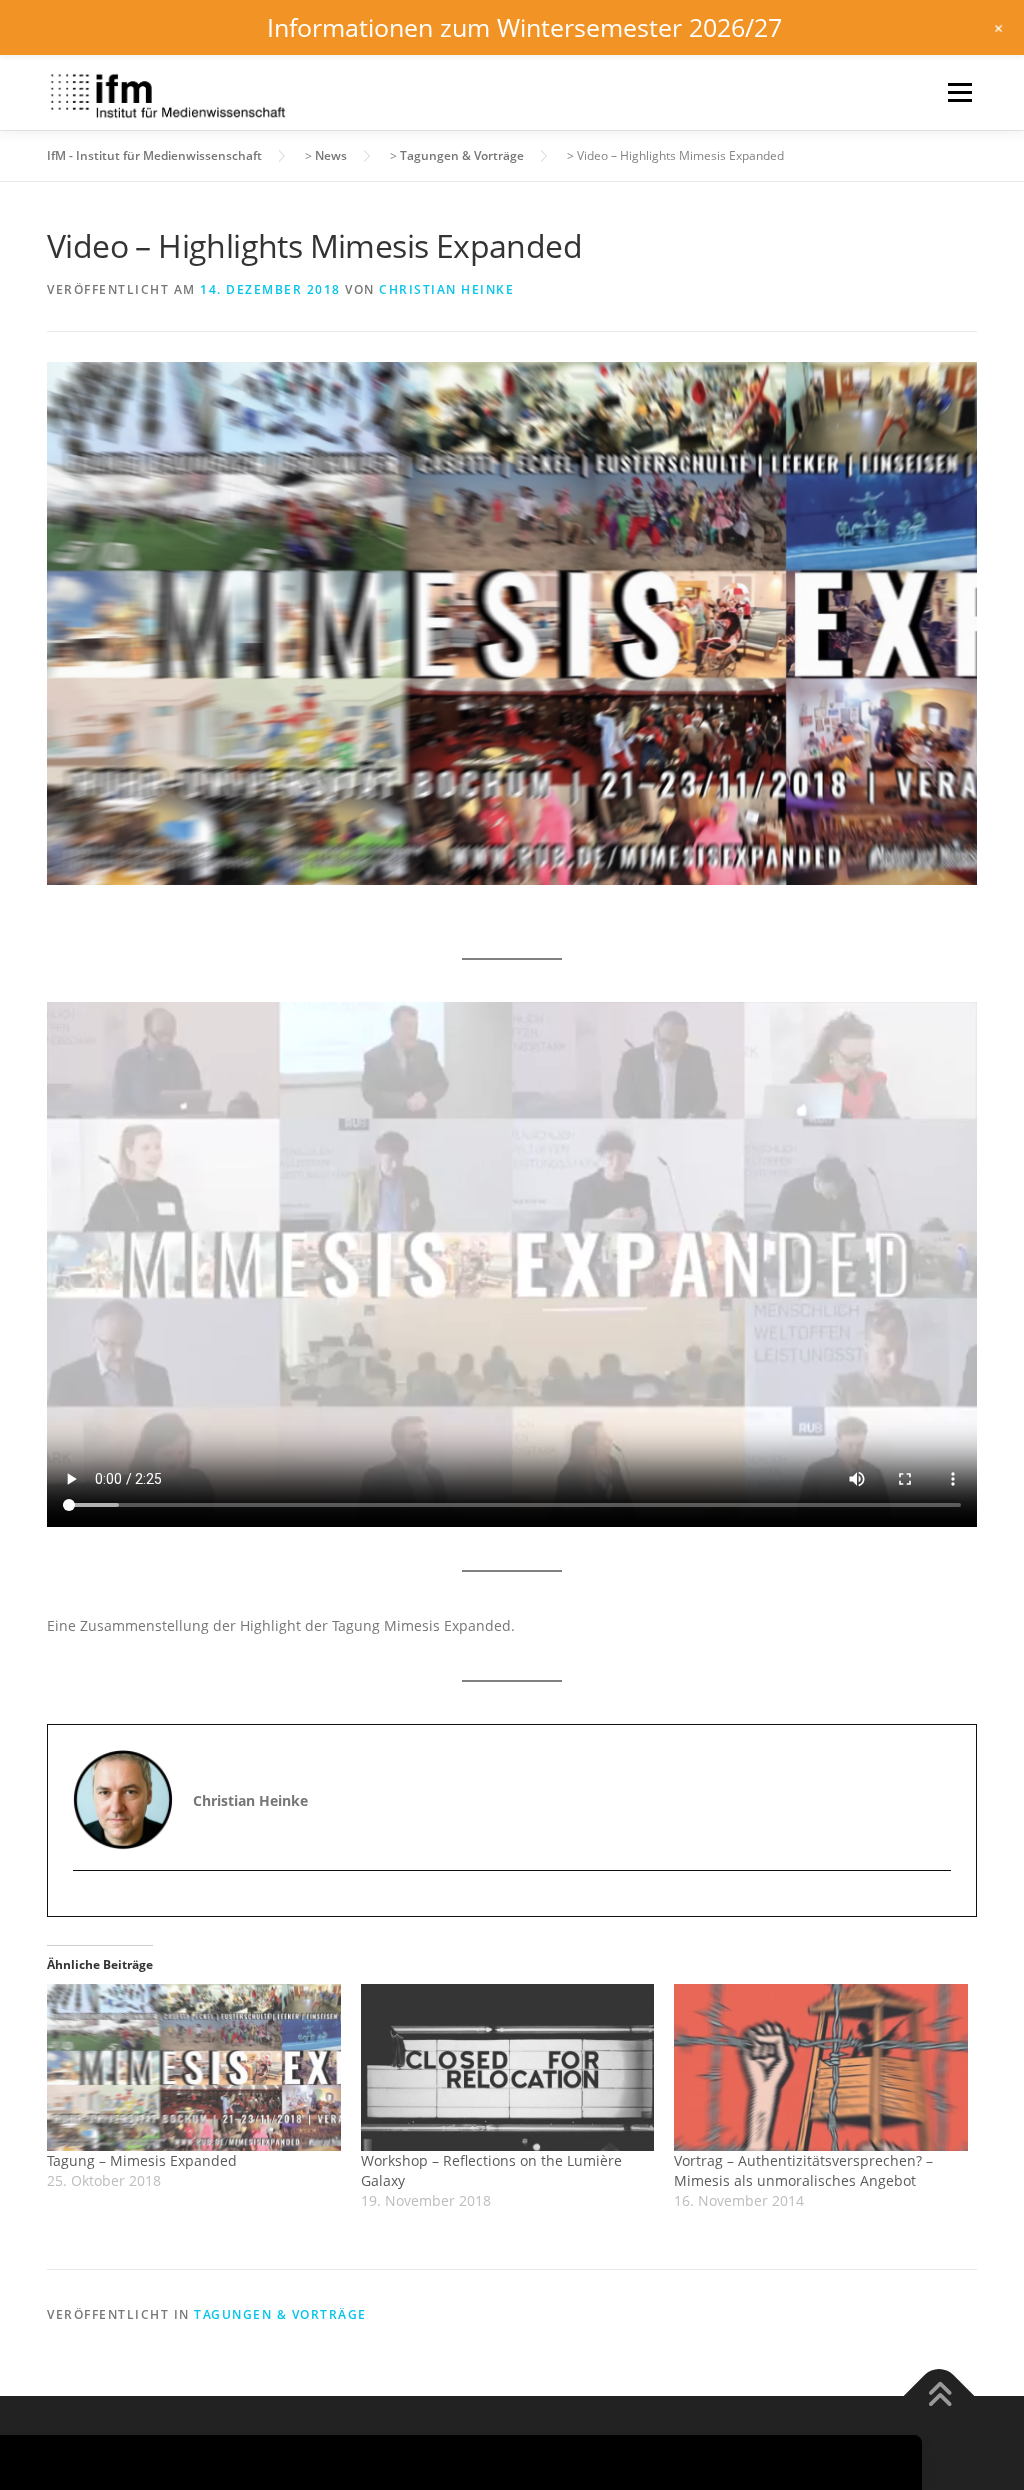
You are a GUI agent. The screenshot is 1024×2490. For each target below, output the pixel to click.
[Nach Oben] (939, 2395)
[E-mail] (90, 1905)
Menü (959, 92)
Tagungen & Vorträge (280, 2314)
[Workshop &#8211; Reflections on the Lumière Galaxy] (508, 2068)
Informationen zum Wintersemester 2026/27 (524, 27)
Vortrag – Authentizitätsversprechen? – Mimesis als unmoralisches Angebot (803, 2170)
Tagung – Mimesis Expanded (142, 2160)
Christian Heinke (446, 289)
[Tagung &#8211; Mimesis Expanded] (194, 2068)
